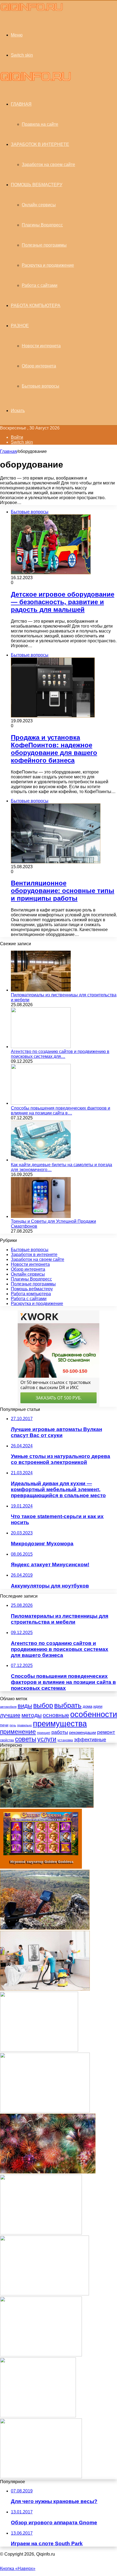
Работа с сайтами (40, 285)
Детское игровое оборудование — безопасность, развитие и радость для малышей (63, 602)
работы (60, 1732)
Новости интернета (41, 346)
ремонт (106, 1732)
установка (65, 1740)
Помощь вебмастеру (37, 185)
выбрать (68, 1705)
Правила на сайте (40, 124)
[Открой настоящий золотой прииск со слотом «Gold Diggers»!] (41, 2477)
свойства (7, 1740)
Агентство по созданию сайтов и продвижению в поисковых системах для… (60, 1054)
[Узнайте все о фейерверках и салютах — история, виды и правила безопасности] (48, 2172)
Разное (20, 326)
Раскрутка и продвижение (48, 265)
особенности (94, 1714)
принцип (44, 1733)
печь (13, 1725)
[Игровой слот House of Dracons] (41, 2355)
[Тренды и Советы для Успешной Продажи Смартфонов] (41, 1216)
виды (25, 1706)
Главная (8, 451)
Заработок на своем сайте (48, 165)
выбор (43, 1705)
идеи (98, 1706)
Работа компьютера (36, 306)
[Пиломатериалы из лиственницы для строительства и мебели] (41, 990)
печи (4, 1725)
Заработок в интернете (40, 144)
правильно (24, 1725)
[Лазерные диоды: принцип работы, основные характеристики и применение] (38, 2416)
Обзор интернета (39, 366)
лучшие (10, 1715)
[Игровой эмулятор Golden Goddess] (41, 1867)
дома (87, 1706)
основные (56, 1715)
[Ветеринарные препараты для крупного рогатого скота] (44, 2294)
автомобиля (8, 1707)
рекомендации (83, 1732)
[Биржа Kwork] (45, 2111)
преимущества (60, 1723)
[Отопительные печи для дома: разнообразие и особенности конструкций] (39, 2050)
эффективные (90, 1740)
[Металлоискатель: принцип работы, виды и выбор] (45, 1928)
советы (26, 1739)
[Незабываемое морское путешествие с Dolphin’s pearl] (41, 2233)
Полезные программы (44, 245)
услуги (47, 1739)
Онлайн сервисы (39, 205)
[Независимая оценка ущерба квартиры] (47, 1806)
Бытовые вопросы (41, 386)
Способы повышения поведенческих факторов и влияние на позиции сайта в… (61, 1111)
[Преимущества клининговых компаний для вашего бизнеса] (45, 1989)
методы (32, 1715)
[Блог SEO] (32, 10)
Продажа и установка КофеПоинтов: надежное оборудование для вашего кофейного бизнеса (54, 749)
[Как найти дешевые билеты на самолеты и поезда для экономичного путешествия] (41, 1160)
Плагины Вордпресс (42, 225)
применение (18, 1732)
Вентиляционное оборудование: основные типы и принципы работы (63, 891)
